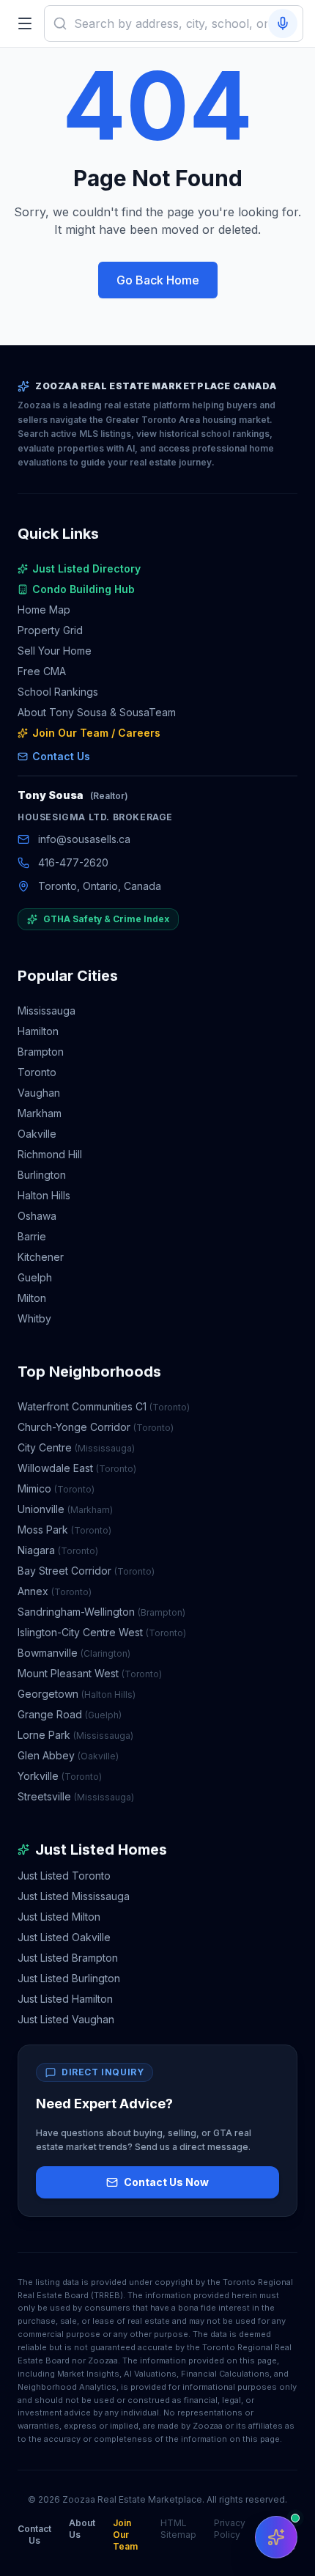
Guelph (35, 1277)
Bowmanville (74, 1653)
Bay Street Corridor (86, 1571)
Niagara (58, 1550)
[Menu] (25, 23)
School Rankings (58, 692)
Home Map (44, 610)
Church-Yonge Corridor (96, 1427)
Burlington (42, 1175)
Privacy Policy (230, 2529)
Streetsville (76, 1796)
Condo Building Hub (84, 589)
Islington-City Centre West (102, 1632)
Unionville (65, 1509)
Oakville (37, 1134)
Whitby (34, 1318)
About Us (82, 2529)
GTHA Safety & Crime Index (106, 919)
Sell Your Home (55, 651)
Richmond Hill (50, 1154)
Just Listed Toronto (64, 1876)
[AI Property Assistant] (276, 2537)
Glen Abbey (68, 1755)
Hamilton (38, 1031)
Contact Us (61, 756)
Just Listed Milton (59, 1917)
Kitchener (41, 1257)
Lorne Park (75, 1735)
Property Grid (50, 630)
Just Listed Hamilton (65, 1999)
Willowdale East (77, 1468)
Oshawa (37, 1216)
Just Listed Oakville (64, 1937)
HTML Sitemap (178, 2529)
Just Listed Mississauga (74, 1896)
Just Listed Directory (86, 568)
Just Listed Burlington (69, 1978)
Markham (40, 1113)
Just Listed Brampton (68, 1958)
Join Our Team (125, 2535)
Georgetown (77, 1694)
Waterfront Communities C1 (104, 1406)
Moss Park (64, 1530)
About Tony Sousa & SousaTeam (97, 712)
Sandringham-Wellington (101, 1612)
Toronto (37, 1072)
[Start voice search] (283, 23)
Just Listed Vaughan (66, 2019)
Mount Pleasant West (90, 1673)
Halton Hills (44, 1195)
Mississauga (47, 1011)
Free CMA (42, 671)
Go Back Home (158, 280)
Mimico (56, 1488)
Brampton (41, 1052)
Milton (32, 1298)
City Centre (76, 1447)
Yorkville (60, 1776)
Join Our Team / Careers (96, 733)
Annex (55, 1591)
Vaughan (39, 1093)
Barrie (32, 1236)
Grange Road (70, 1714)
